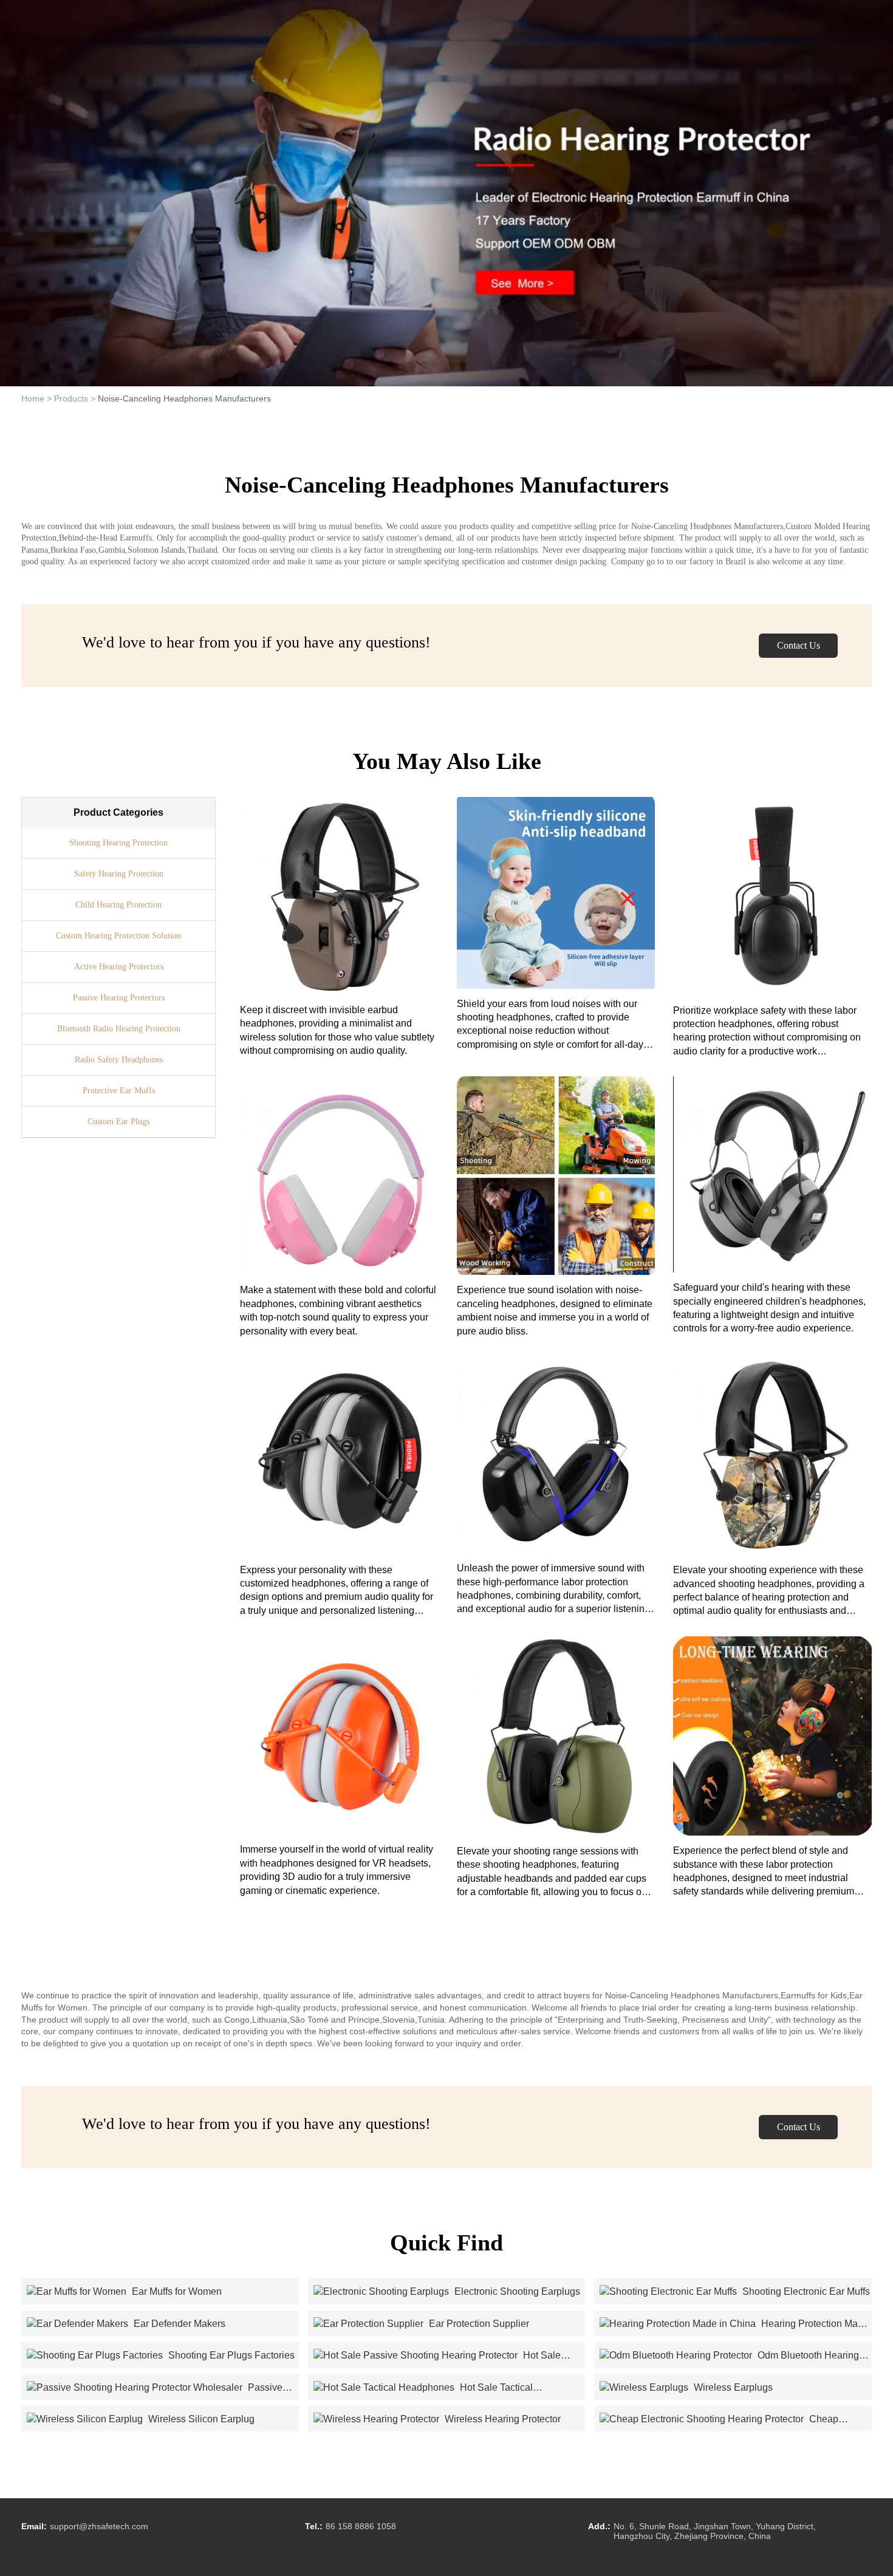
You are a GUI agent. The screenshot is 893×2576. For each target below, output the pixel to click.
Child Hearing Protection (118, 905)
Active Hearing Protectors (119, 967)
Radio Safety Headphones (119, 1060)
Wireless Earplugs (732, 2387)
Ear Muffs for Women (176, 2291)
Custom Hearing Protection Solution (118, 936)
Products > (75, 398)
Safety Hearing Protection (119, 874)
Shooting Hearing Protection (118, 843)
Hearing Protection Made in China (734, 2325)
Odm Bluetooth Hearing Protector (729, 2356)
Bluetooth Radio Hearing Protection (119, 1029)
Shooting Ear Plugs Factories (230, 2355)
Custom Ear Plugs (118, 1122)
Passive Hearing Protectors (119, 998)
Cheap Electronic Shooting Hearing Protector (719, 2420)
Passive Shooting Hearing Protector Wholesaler (155, 2388)
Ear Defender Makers (178, 2324)
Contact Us (799, 645)
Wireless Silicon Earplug (200, 2419)
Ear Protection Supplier (478, 2324)
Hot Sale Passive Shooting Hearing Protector (437, 2356)
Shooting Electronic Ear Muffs (805, 2291)
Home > (36, 398)
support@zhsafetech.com (99, 2526)
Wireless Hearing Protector (501, 2419)
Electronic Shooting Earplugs (516, 2291)
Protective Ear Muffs (119, 1091)
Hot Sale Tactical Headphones (423, 2388)
